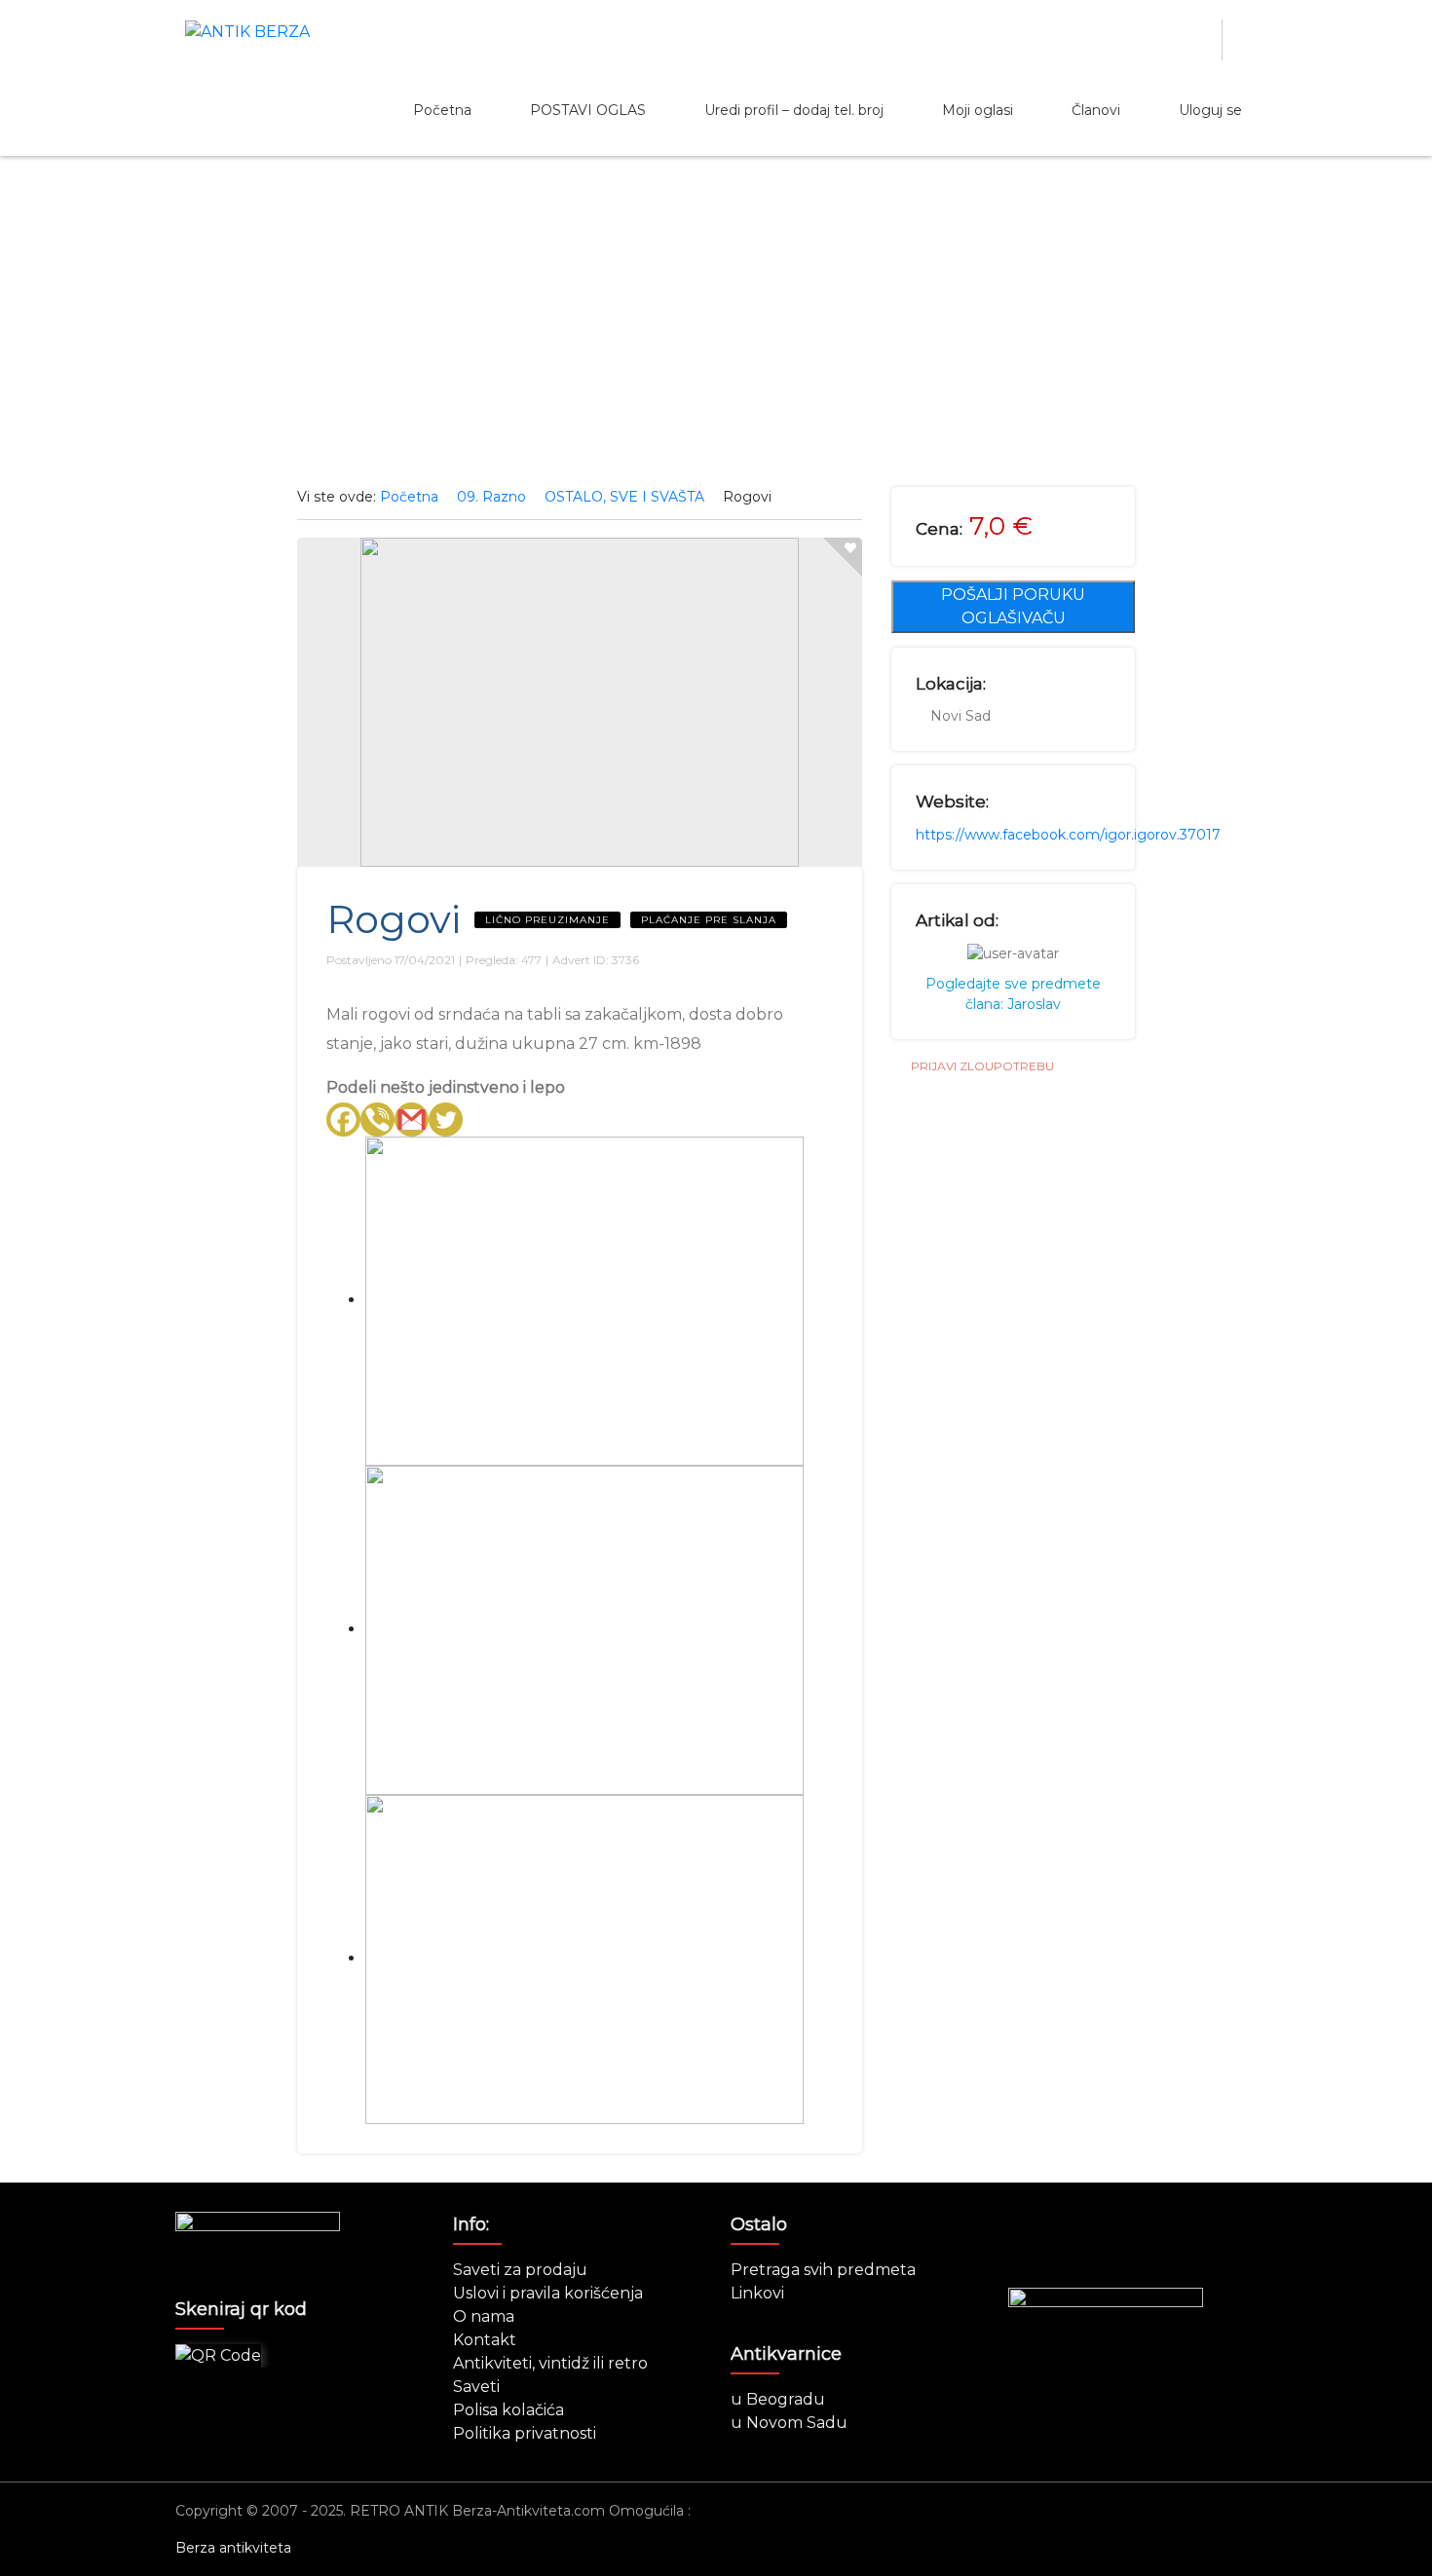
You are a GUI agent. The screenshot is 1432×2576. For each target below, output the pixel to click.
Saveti (476, 2387)
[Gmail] (412, 1120)
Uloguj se (1210, 110)
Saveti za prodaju (520, 2270)
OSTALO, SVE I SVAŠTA (624, 497)
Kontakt (485, 2340)
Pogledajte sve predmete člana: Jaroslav (1013, 994)
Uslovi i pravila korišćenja (548, 2293)
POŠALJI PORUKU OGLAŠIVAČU (1013, 606)
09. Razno (491, 497)
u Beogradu (778, 2399)
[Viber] (377, 1120)
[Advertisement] (716, 321)
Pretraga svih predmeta (823, 2270)
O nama (484, 2316)
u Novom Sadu (789, 2423)
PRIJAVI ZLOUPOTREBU (982, 1066)
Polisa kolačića (509, 2410)
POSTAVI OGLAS (588, 110)
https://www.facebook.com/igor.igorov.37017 (1068, 835)
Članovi (1096, 110)
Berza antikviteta (233, 2548)
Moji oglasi (978, 110)
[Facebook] (343, 1120)
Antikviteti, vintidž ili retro (550, 2363)
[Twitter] (446, 1120)
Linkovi (757, 2293)
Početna (442, 110)
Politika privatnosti (525, 2433)
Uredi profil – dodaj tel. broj (794, 110)
